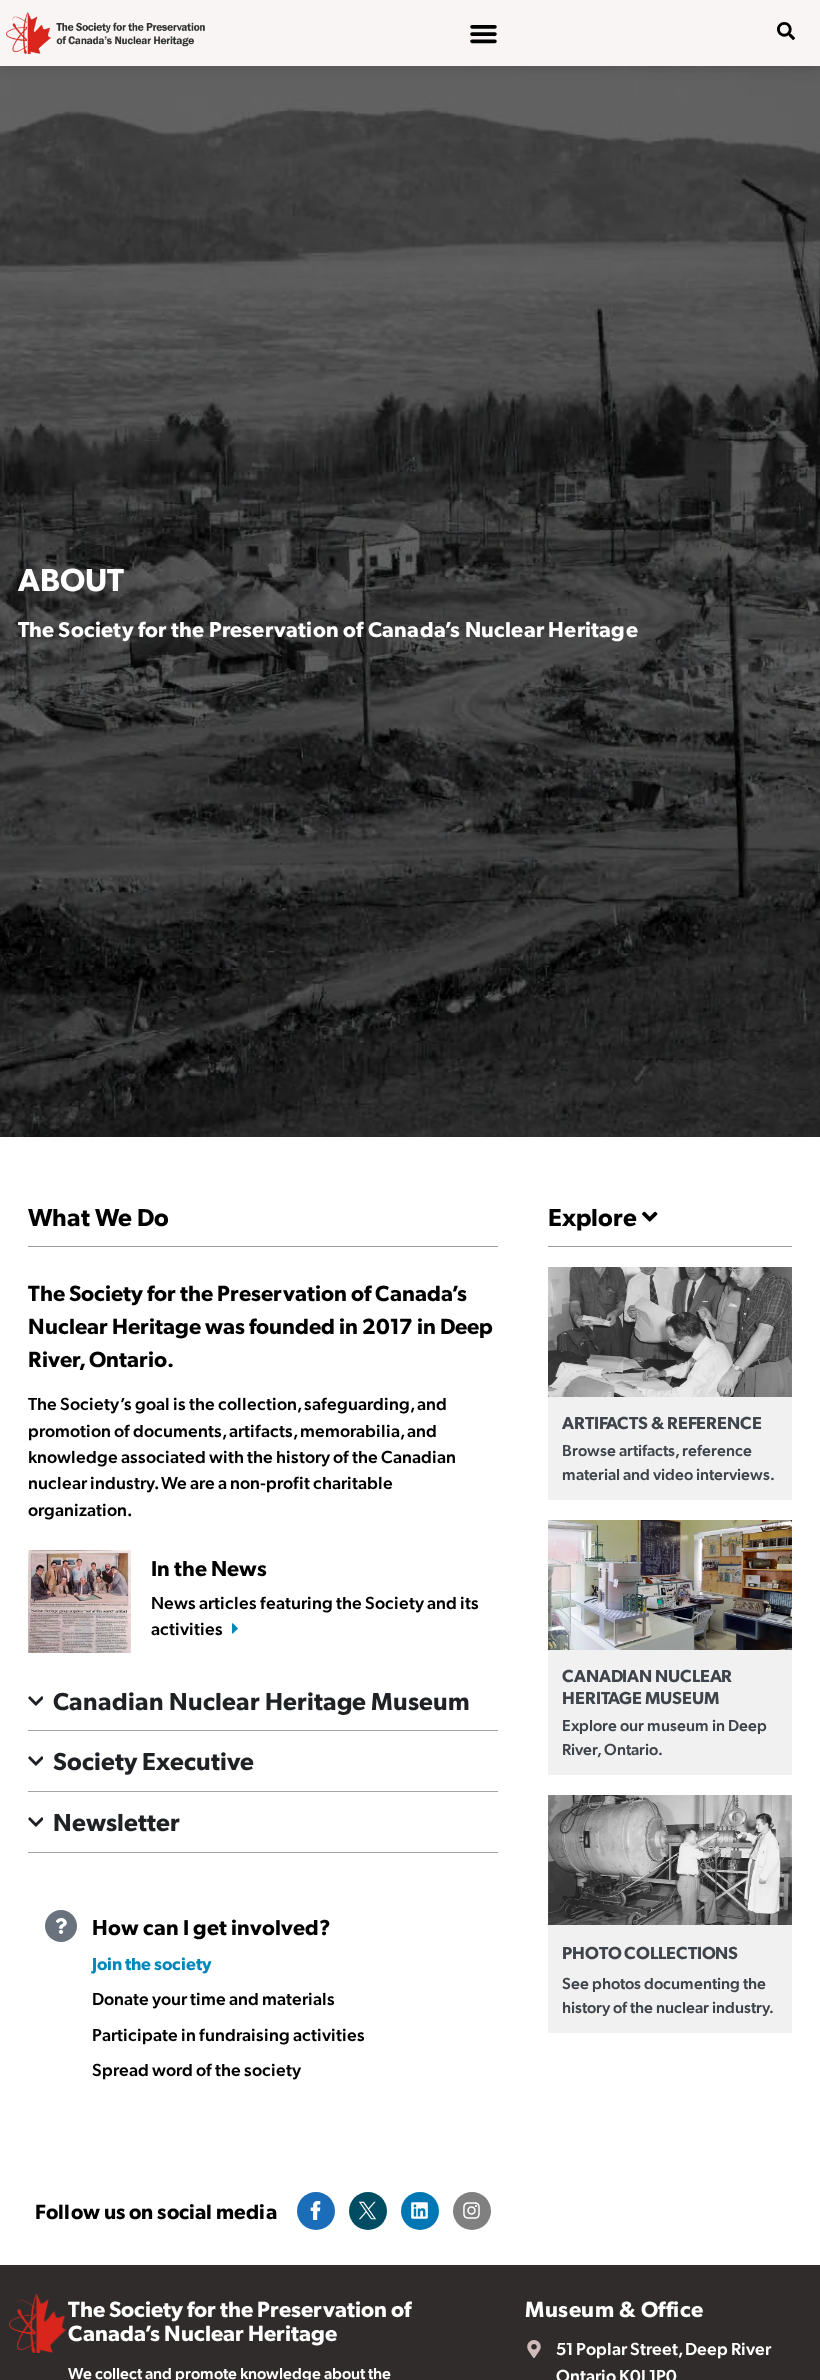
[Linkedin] (420, 2211)
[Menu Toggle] (483, 33)
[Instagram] (472, 2211)
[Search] (771, 95)
